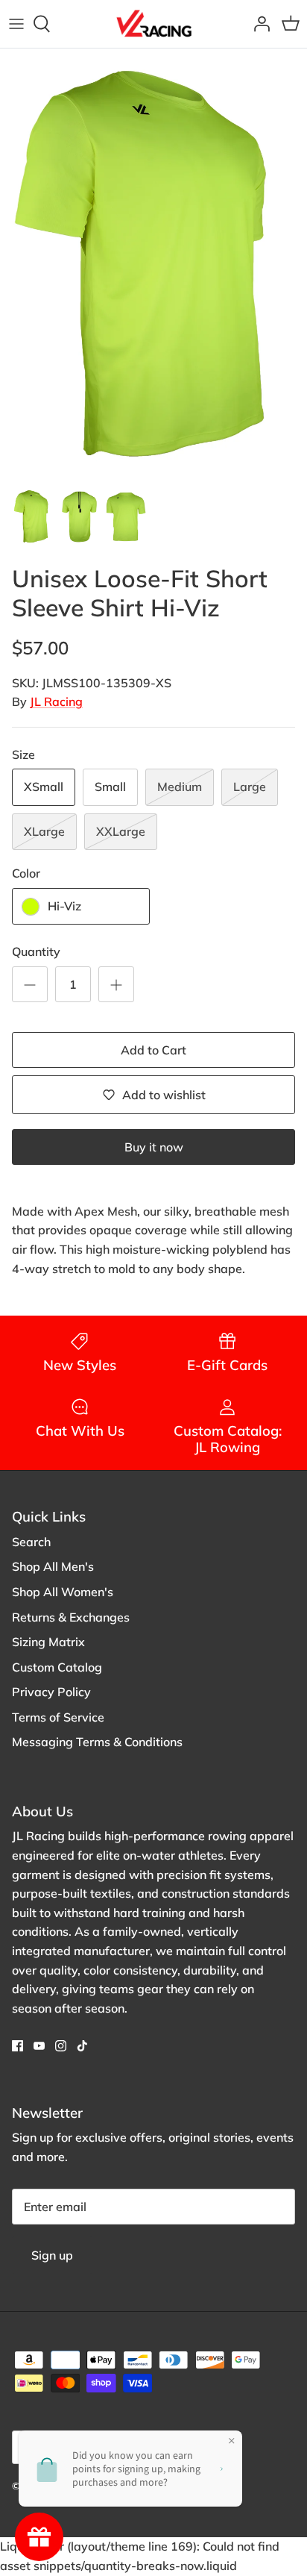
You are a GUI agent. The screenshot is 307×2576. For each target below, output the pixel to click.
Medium (180, 787)
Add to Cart (153, 1050)
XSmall (44, 787)
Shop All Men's (53, 1566)
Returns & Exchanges (71, 1617)
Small (110, 787)
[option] (153, 264)
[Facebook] (18, 2046)
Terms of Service (58, 1717)
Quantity (36, 951)
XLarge (44, 831)
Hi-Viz (64, 906)
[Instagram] (61, 2046)
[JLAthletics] (153, 24)
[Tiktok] (82, 2046)
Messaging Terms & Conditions (97, 1742)
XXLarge (121, 831)
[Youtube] (39, 2046)
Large (250, 787)
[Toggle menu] (16, 24)
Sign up (52, 2255)
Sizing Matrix (48, 1642)
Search (31, 1542)
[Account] (258, 24)
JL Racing (56, 701)
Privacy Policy (51, 1692)
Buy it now (154, 1147)
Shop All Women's (63, 1592)
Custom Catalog (57, 1667)
